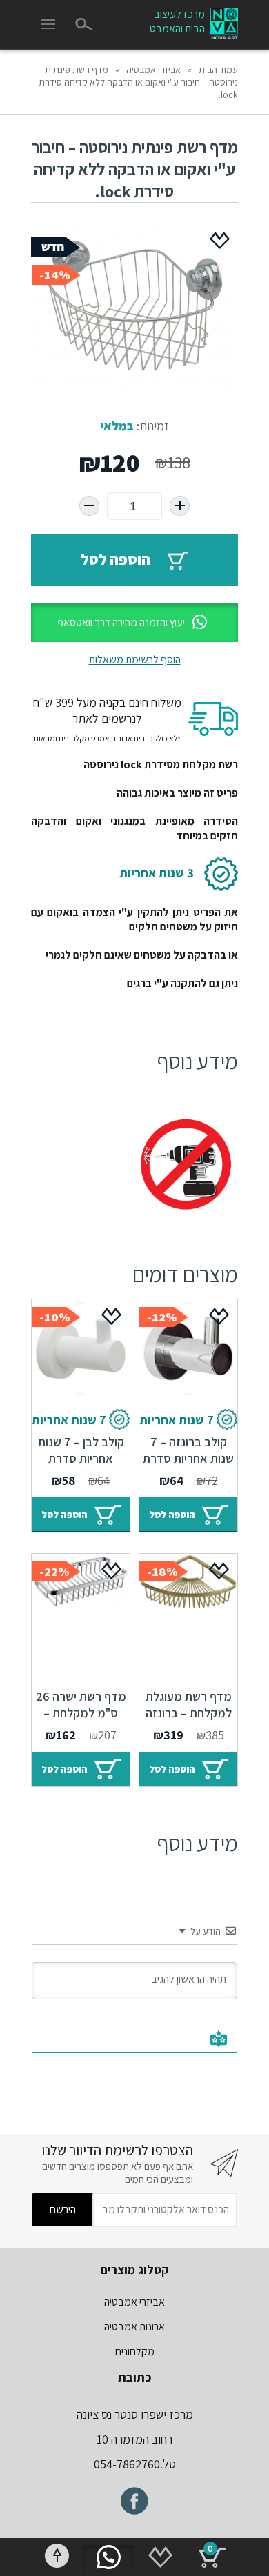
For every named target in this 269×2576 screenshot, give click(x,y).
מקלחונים (135, 2352)
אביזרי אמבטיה (153, 70)
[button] (134, 622)
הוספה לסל (116, 559)
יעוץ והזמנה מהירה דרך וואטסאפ (121, 622)
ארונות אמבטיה (134, 2327)
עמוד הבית (218, 70)
